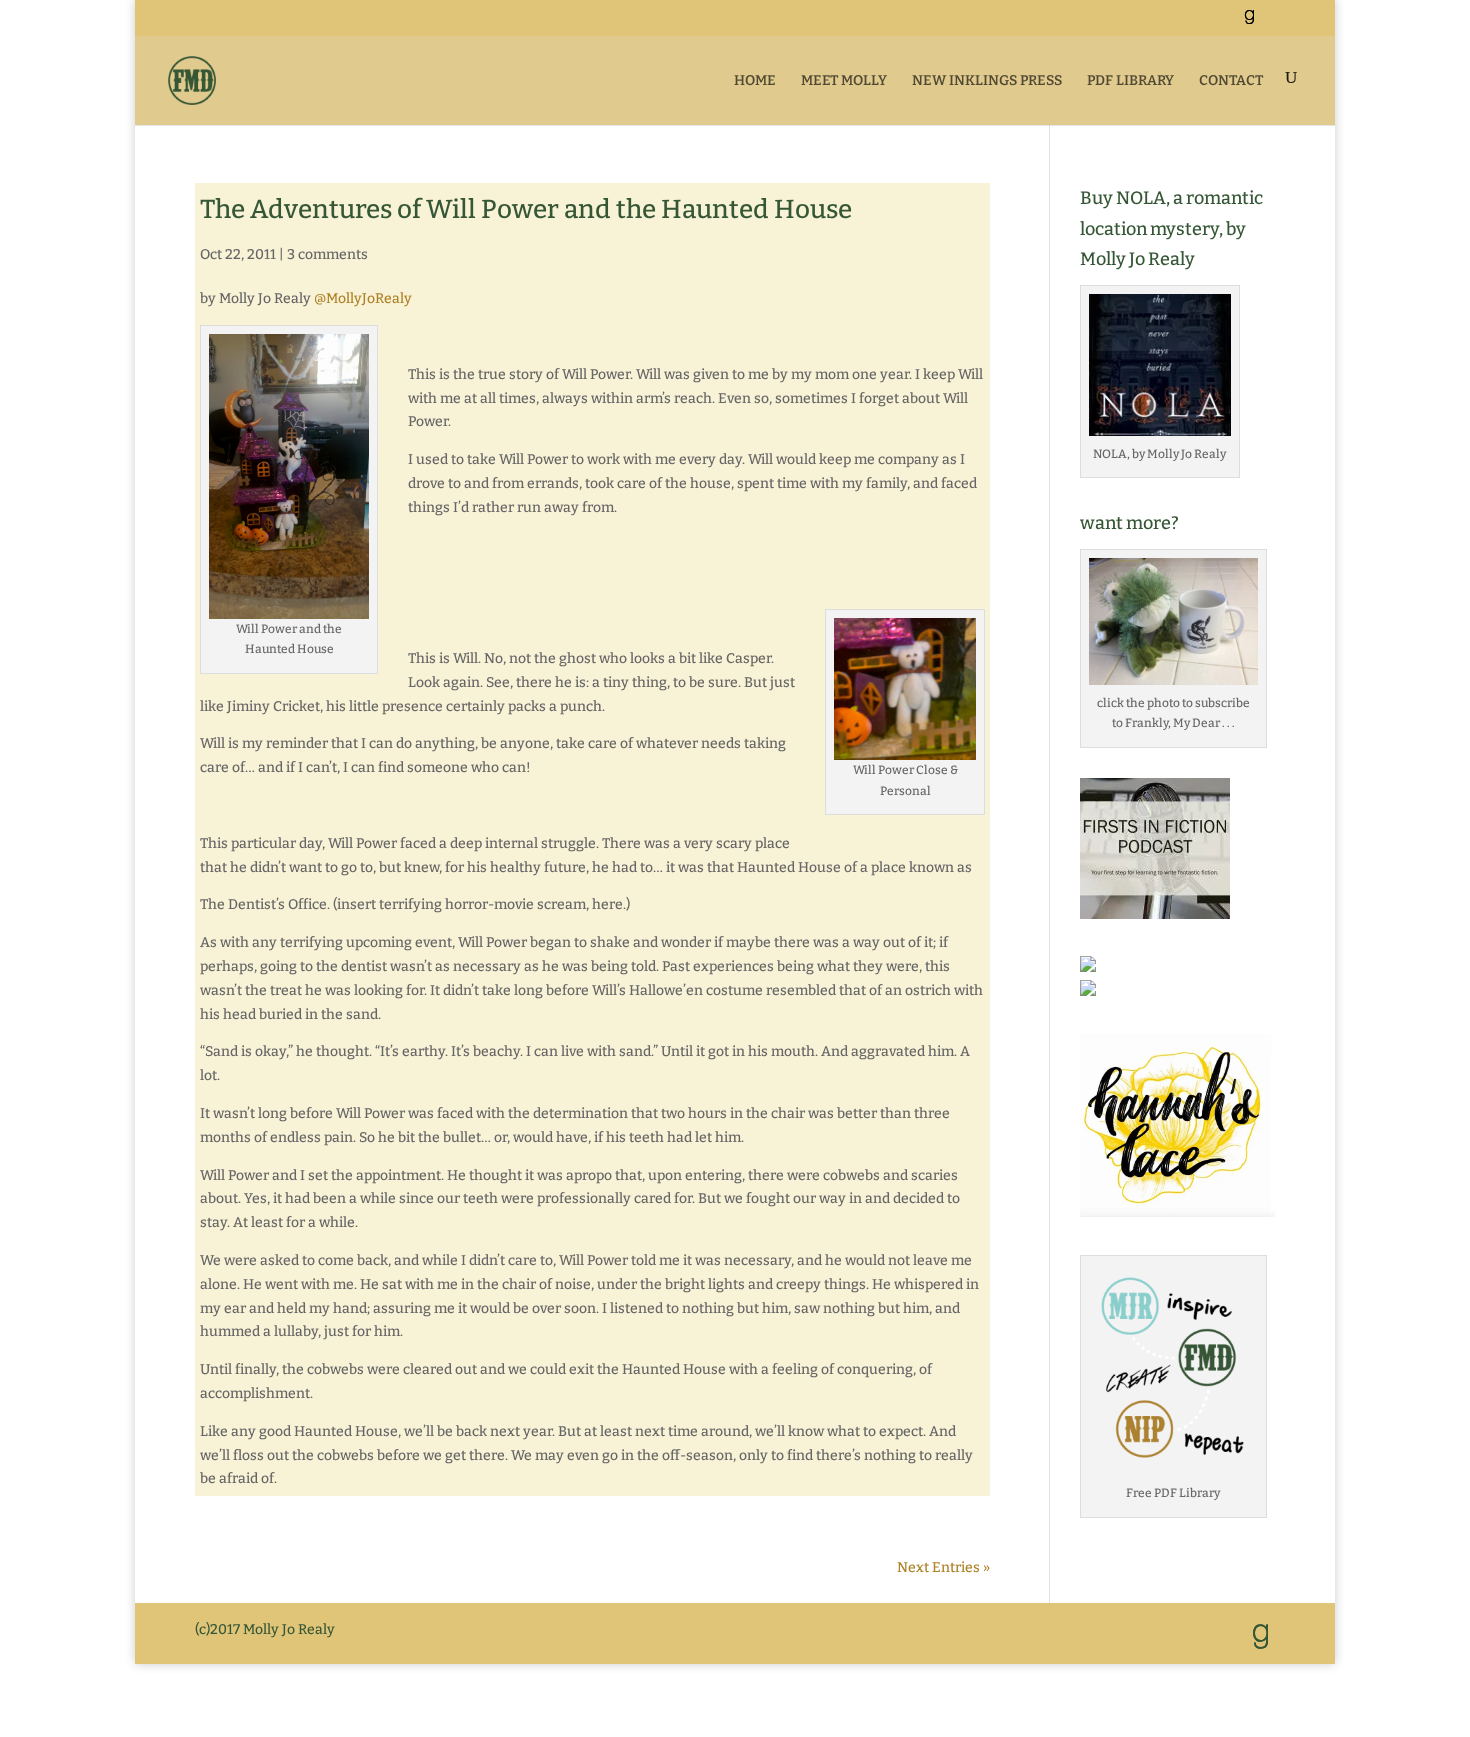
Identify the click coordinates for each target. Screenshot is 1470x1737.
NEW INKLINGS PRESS (987, 80)
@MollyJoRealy (363, 298)
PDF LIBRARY (1130, 80)
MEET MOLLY (844, 80)
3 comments (327, 254)
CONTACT (1231, 80)
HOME (755, 80)
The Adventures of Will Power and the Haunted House (526, 209)
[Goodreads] (1249, 22)
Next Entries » (943, 1567)
